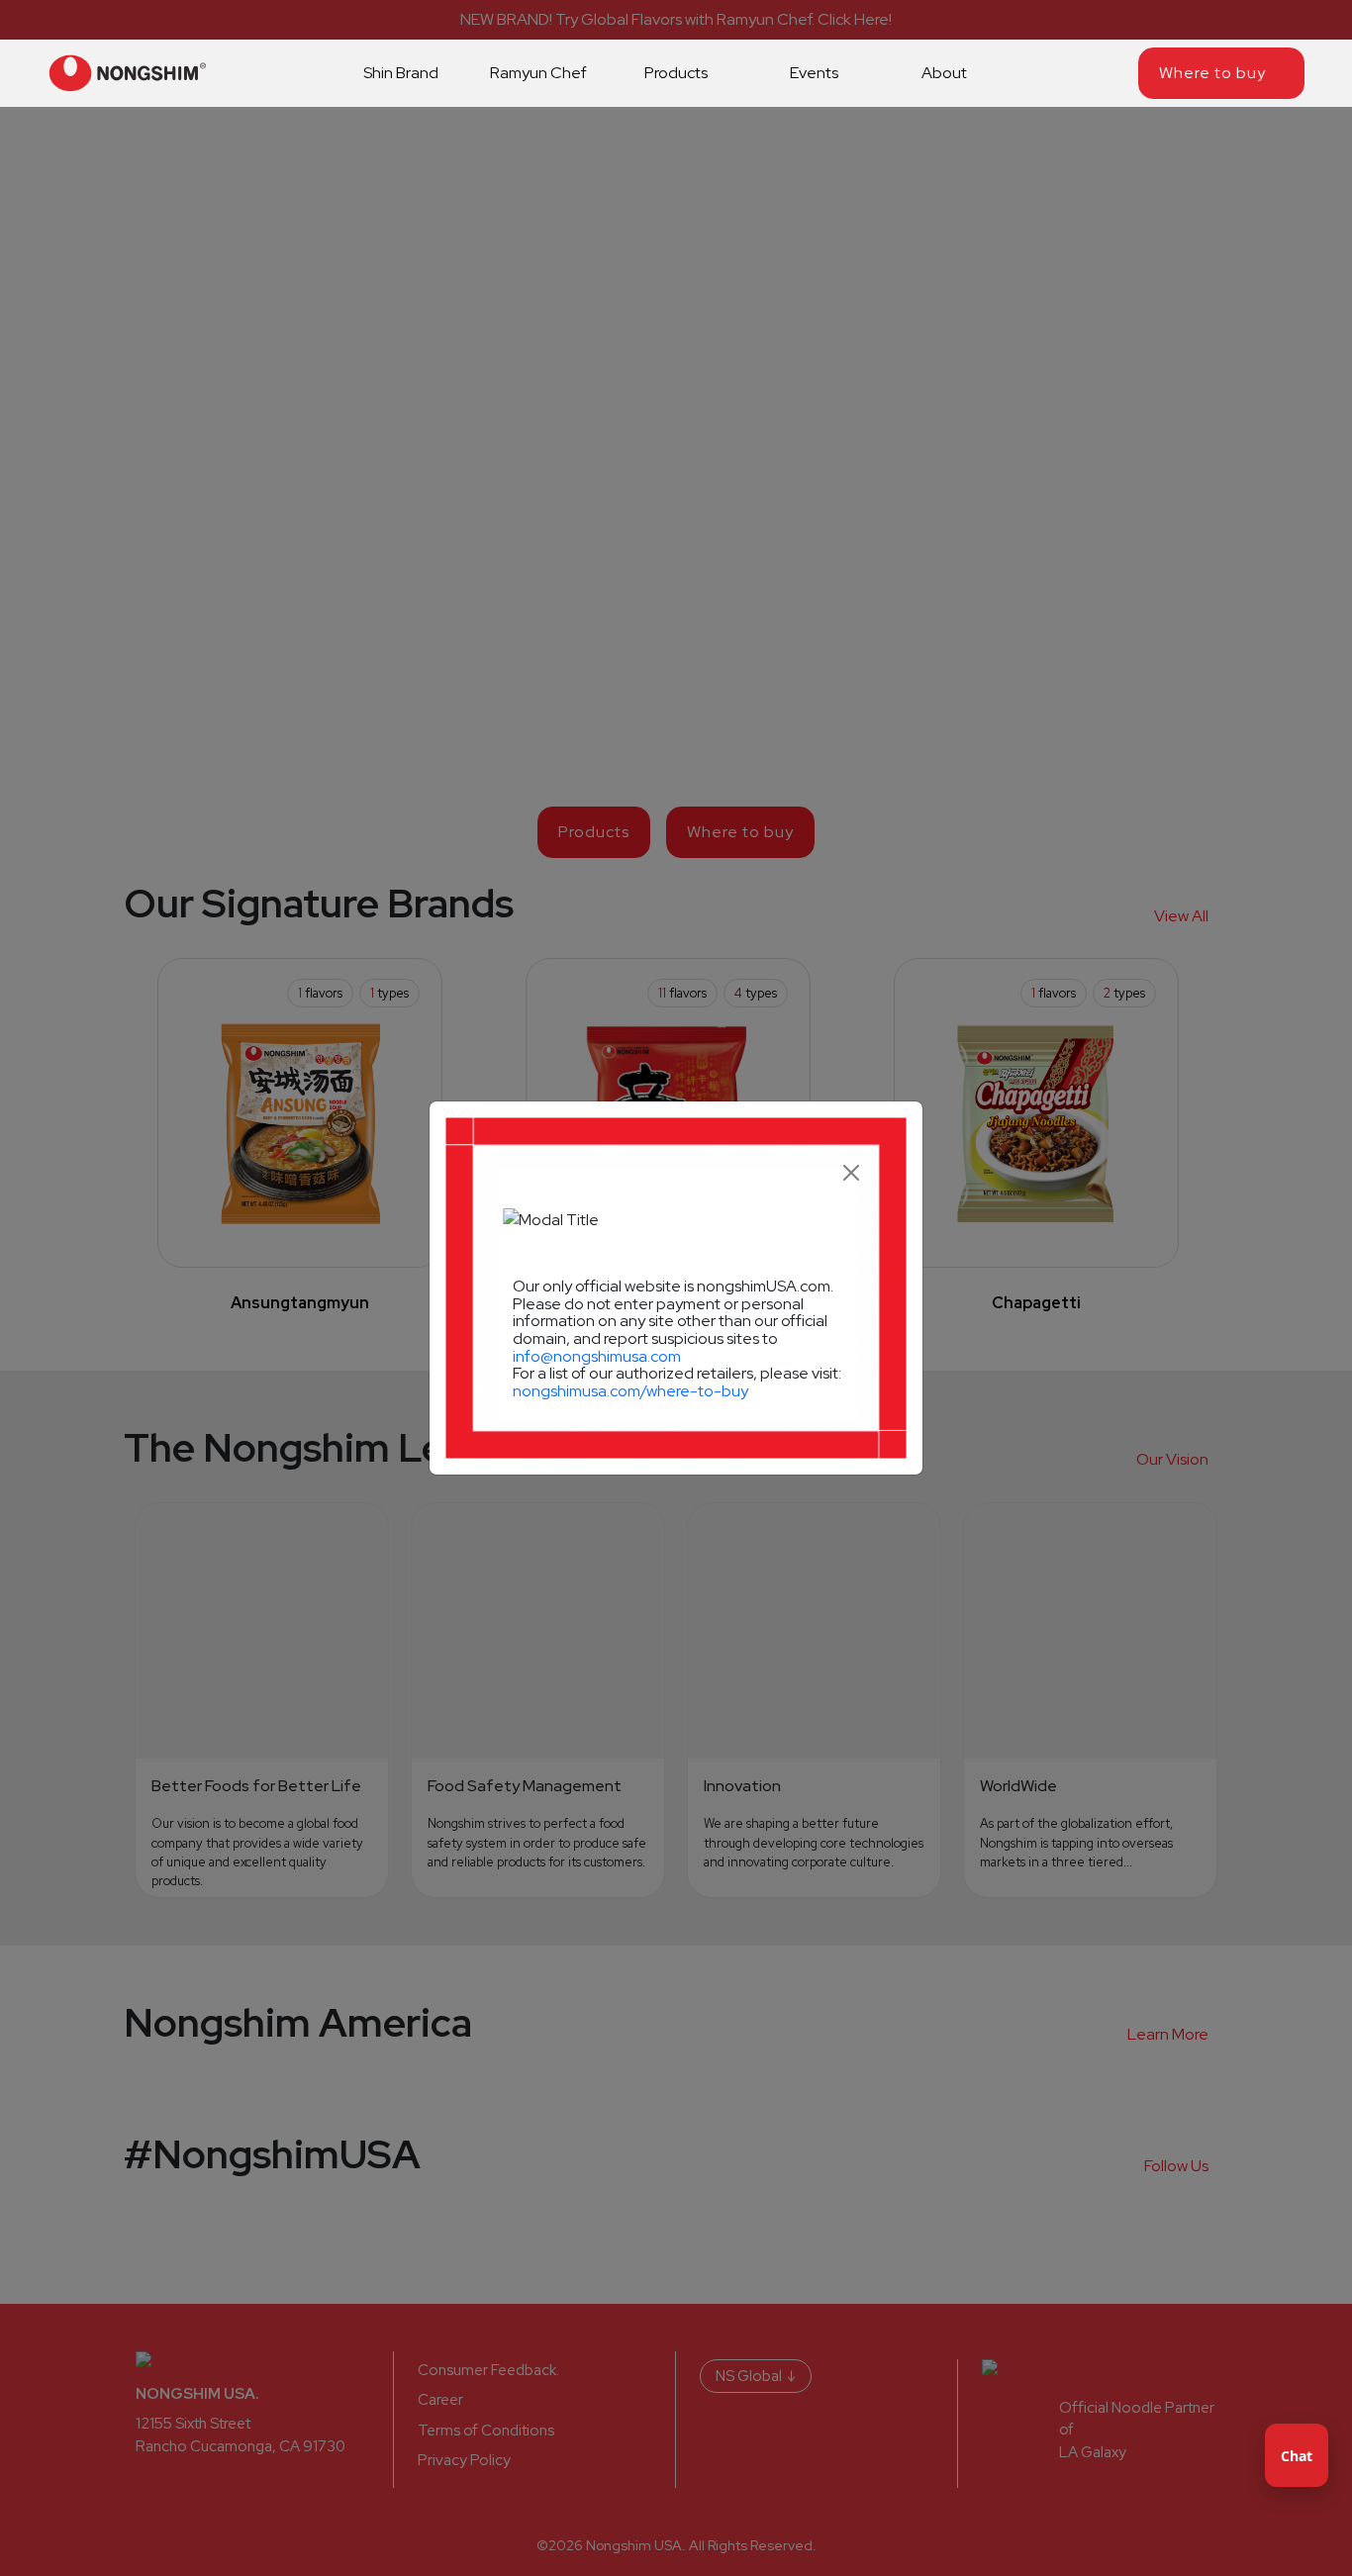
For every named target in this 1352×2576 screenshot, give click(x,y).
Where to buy (1212, 73)
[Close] (851, 1173)
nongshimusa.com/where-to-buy (630, 1391)
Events (814, 73)
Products (676, 73)
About (946, 73)
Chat (1297, 2456)
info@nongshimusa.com (597, 1356)
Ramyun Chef (538, 73)
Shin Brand (401, 73)
